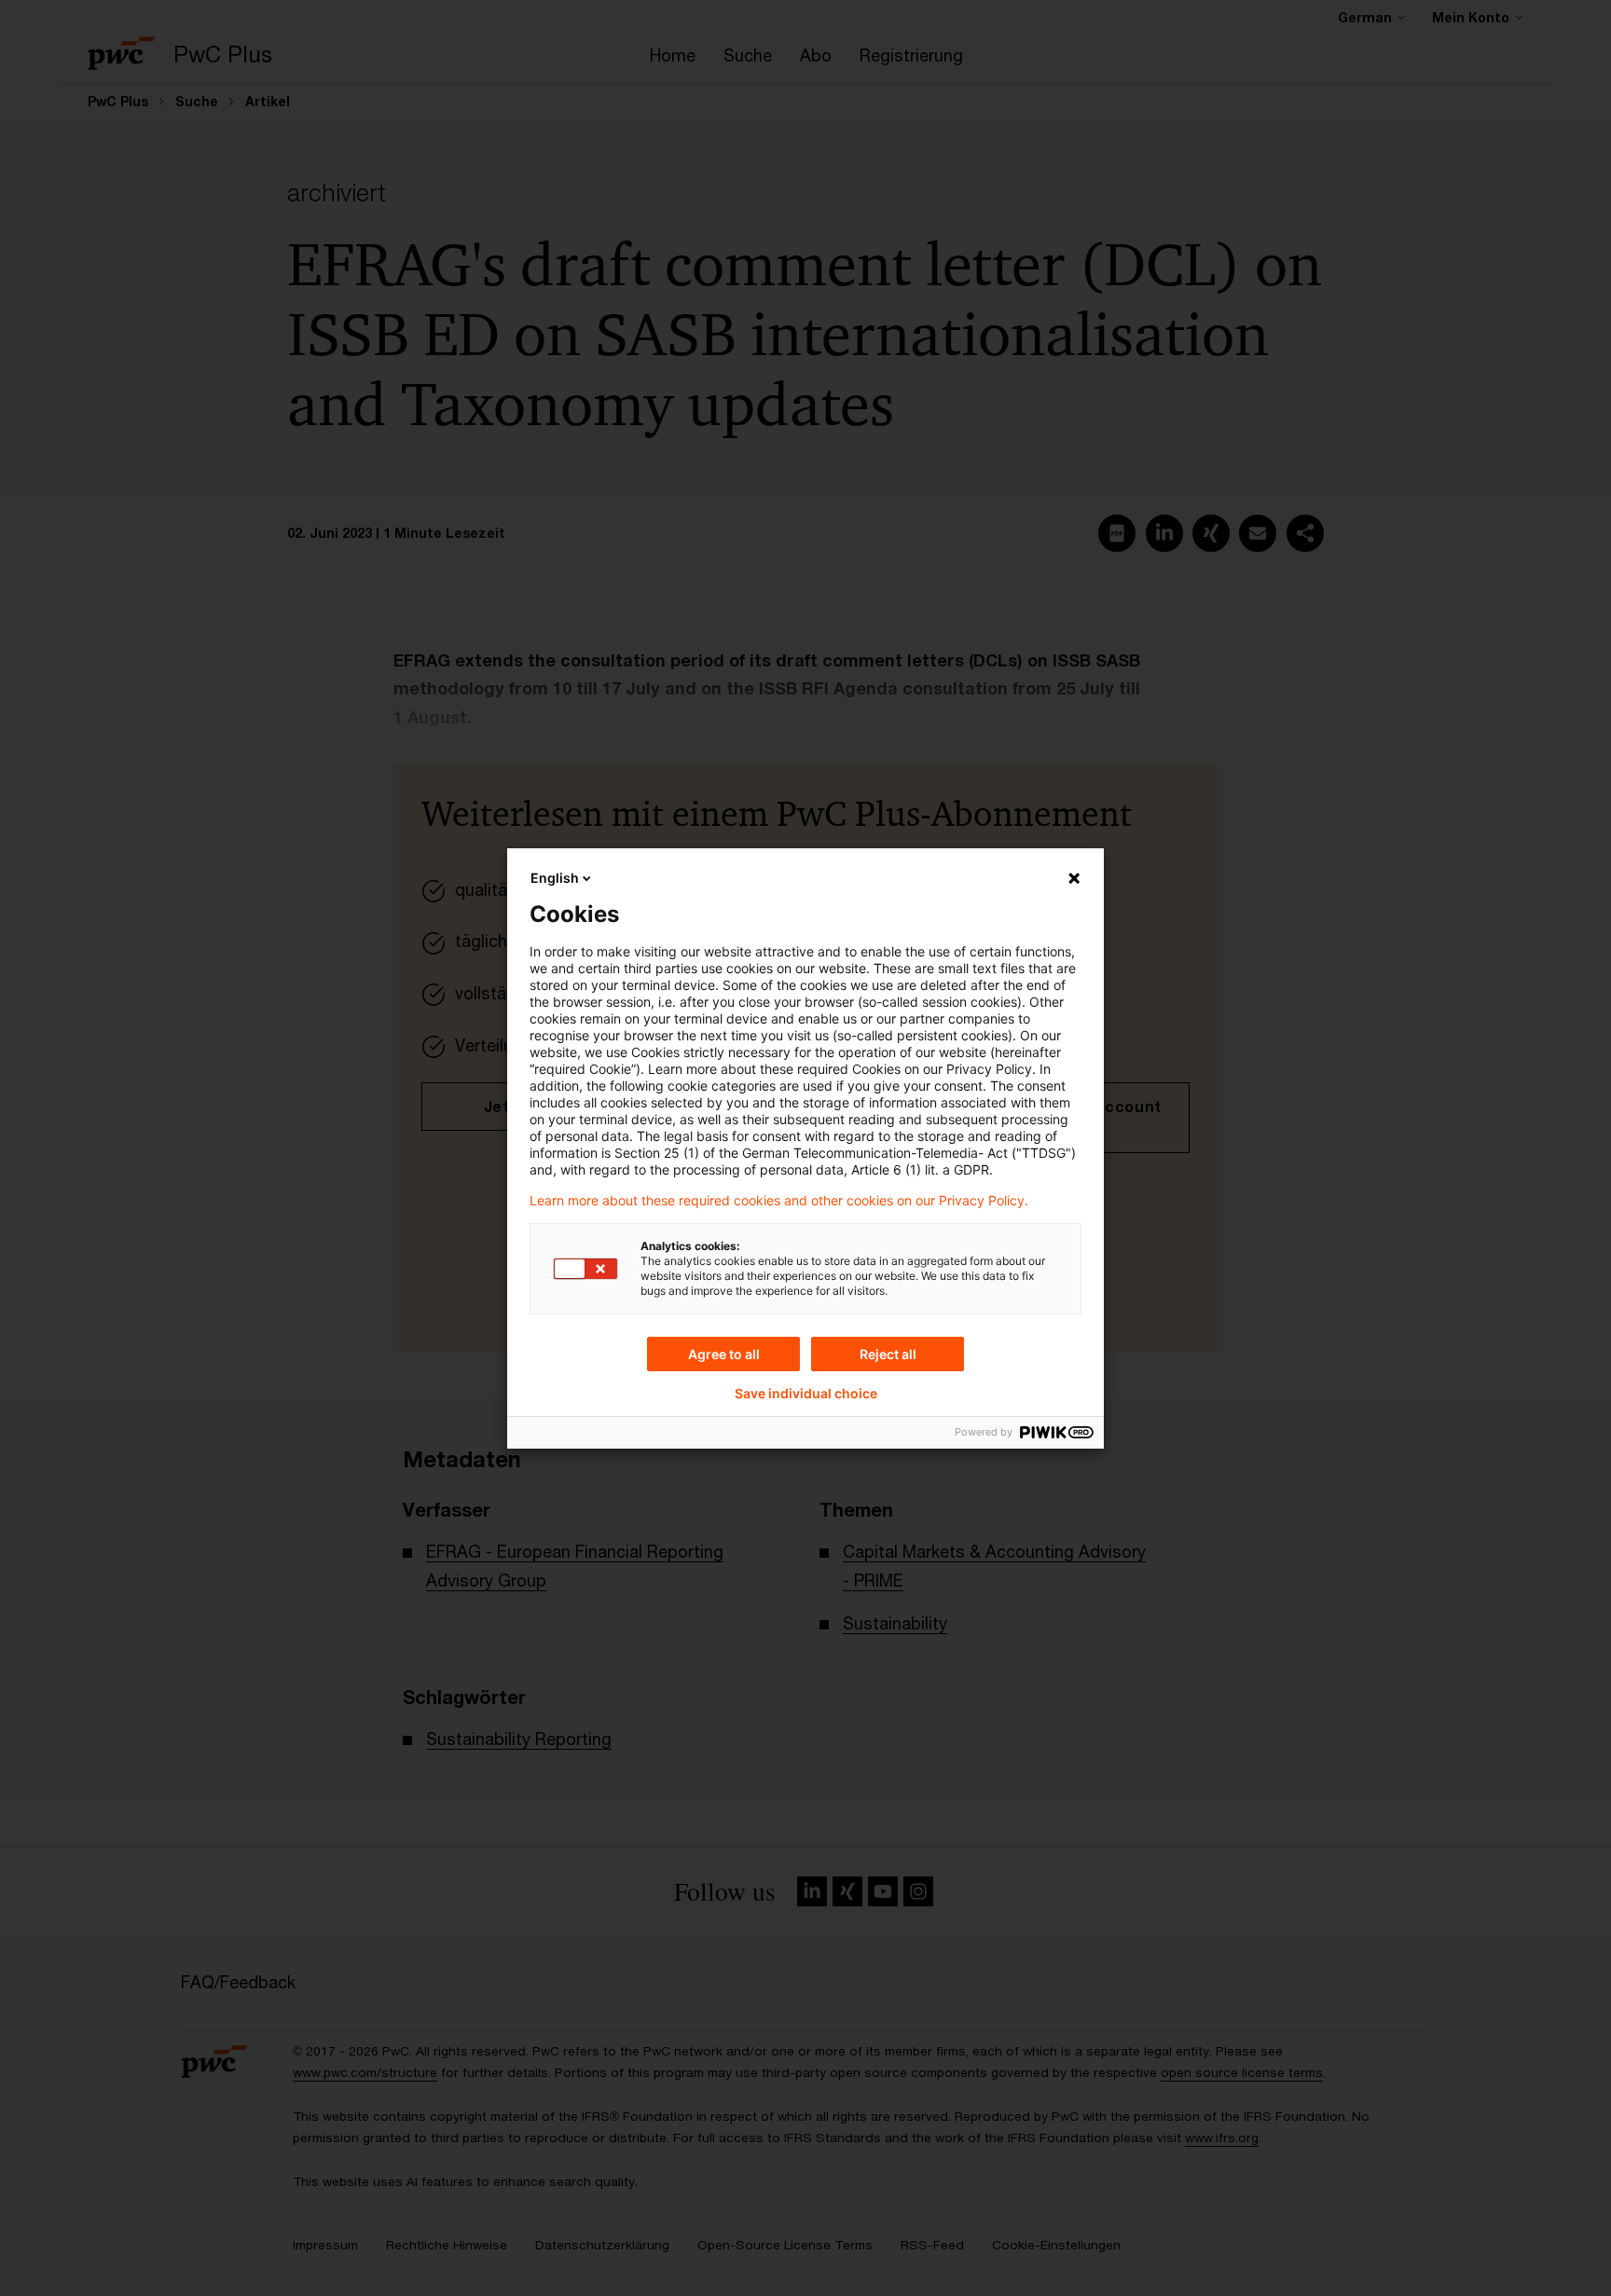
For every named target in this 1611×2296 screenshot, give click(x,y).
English (555, 878)
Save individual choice (806, 1394)
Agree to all (724, 1354)
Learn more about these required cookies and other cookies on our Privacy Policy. (779, 1201)
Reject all (888, 1354)
